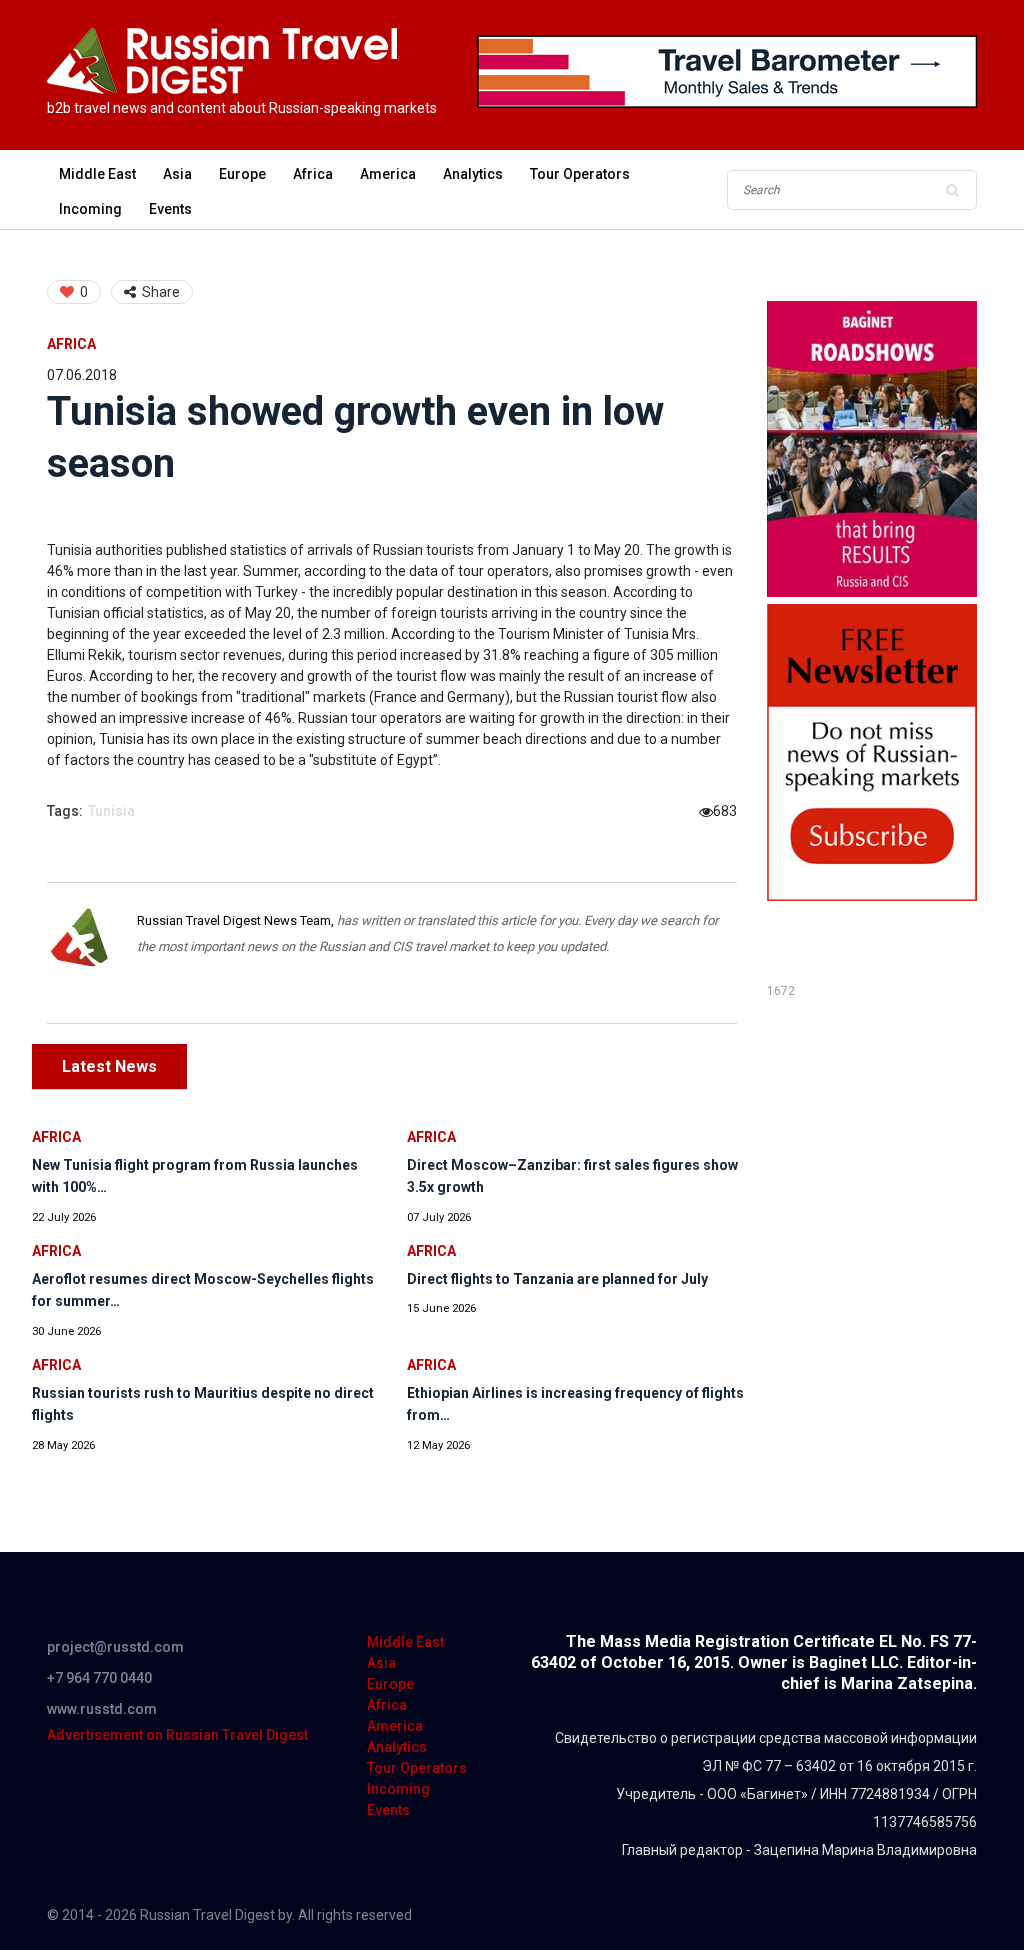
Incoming (90, 209)
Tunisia (111, 811)
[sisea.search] (952, 190)
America (388, 174)
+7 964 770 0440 (99, 1678)
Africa (313, 174)
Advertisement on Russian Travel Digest (177, 1735)
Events (170, 209)
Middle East (97, 174)
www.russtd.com (102, 1709)
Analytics (473, 174)
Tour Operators (580, 174)
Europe (242, 174)
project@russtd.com (115, 1647)
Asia (177, 174)
